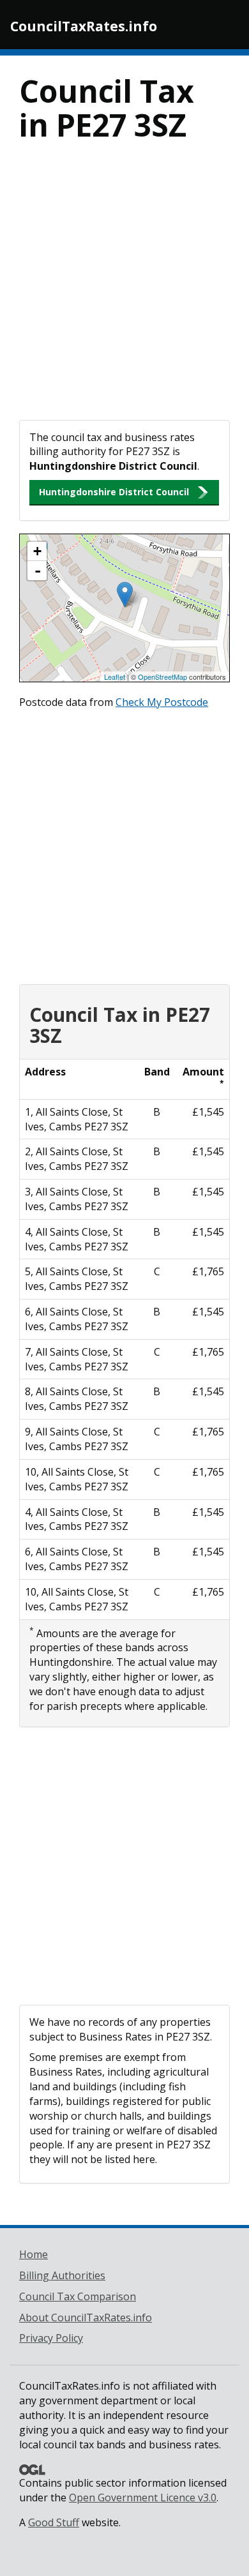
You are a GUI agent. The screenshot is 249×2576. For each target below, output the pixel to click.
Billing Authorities (62, 2275)
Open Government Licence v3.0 (143, 2497)
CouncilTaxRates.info (84, 26)
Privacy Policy (51, 2338)
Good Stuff (54, 2522)
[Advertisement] (124, 289)
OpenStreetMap (162, 677)
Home (34, 2254)
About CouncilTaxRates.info (86, 2318)
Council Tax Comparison (78, 2296)
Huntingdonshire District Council (114, 492)
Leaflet (115, 677)
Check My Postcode (162, 702)
